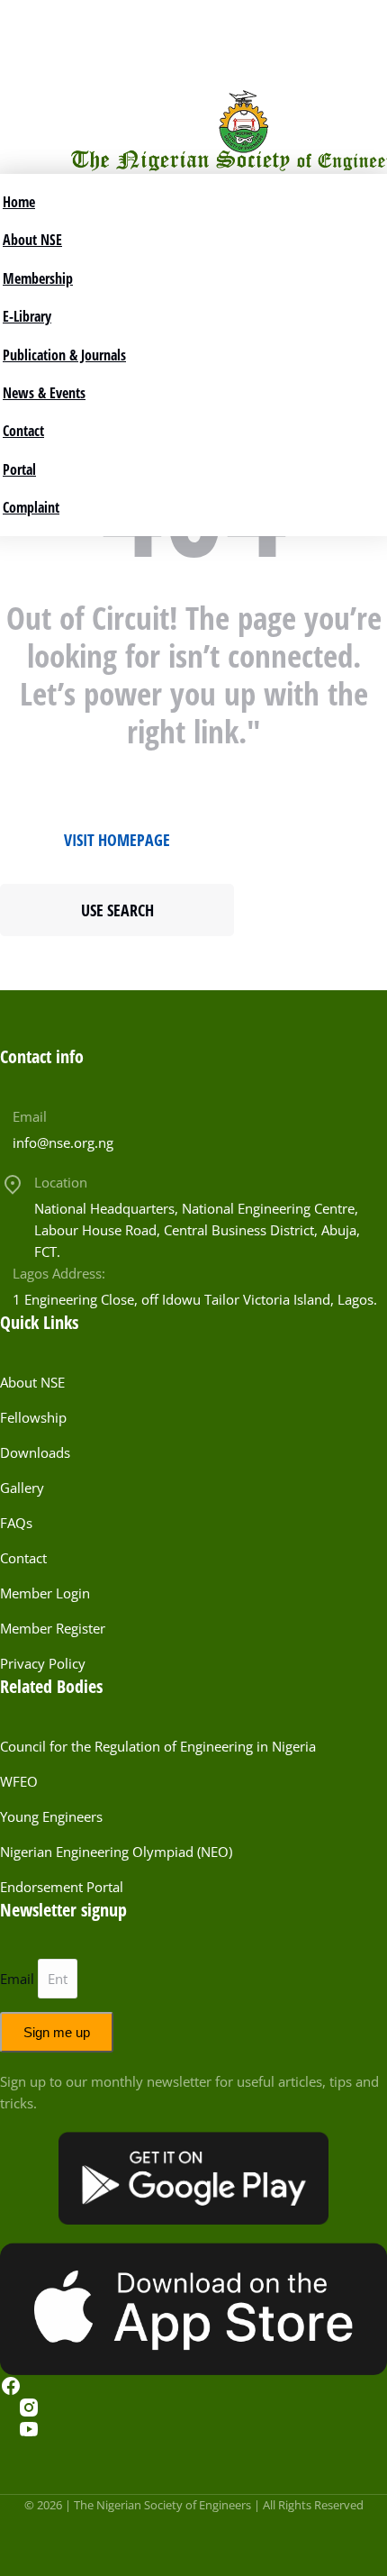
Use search (117, 910)
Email (30, 1116)
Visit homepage (117, 840)
